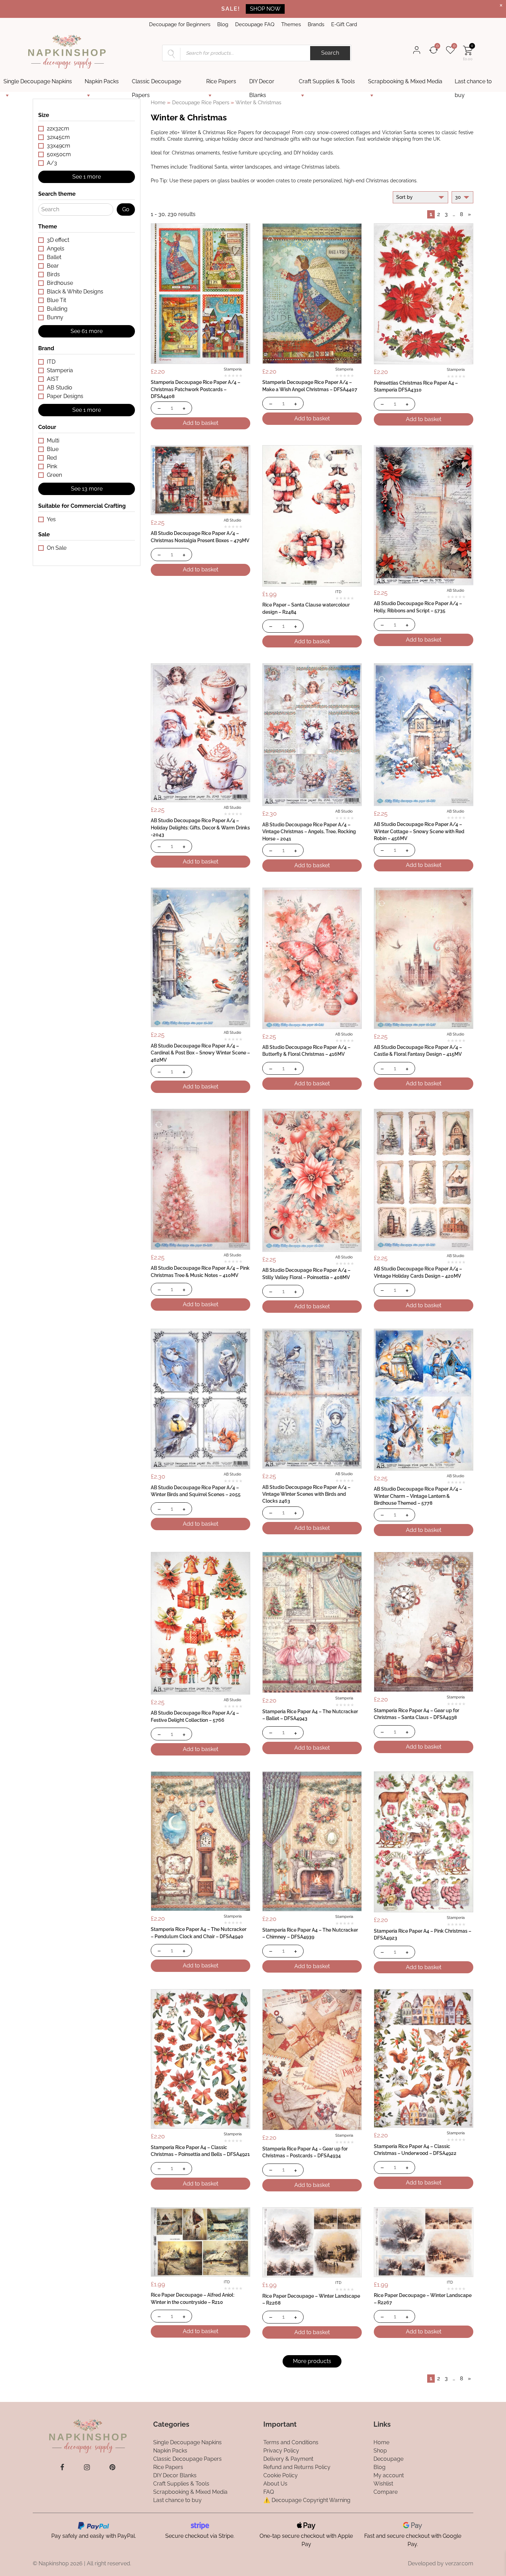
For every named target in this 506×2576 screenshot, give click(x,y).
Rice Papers (221, 81)
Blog (223, 24)
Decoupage (388, 2459)
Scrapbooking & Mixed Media (405, 81)
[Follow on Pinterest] (112, 2467)
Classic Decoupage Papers (156, 83)
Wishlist (383, 2484)
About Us (275, 2484)
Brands (316, 24)
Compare (386, 2492)
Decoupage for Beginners (180, 24)
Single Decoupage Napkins (38, 81)
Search (330, 53)
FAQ (269, 2492)
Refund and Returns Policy (297, 2467)
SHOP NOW (265, 9)
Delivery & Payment (288, 2459)
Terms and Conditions (291, 2442)
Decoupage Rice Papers (201, 102)
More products (312, 2361)
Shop (380, 2451)
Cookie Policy (281, 2475)
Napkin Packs (102, 81)
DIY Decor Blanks (262, 83)
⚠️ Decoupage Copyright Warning (307, 2500)
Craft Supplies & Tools (327, 81)
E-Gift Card (344, 24)
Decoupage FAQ (255, 24)
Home (158, 102)
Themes (291, 24)
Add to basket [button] (201, 423)
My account (389, 2475)
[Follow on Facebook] (62, 2467)
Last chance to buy (473, 83)
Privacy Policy (281, 2451)
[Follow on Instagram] (87, 2467)
